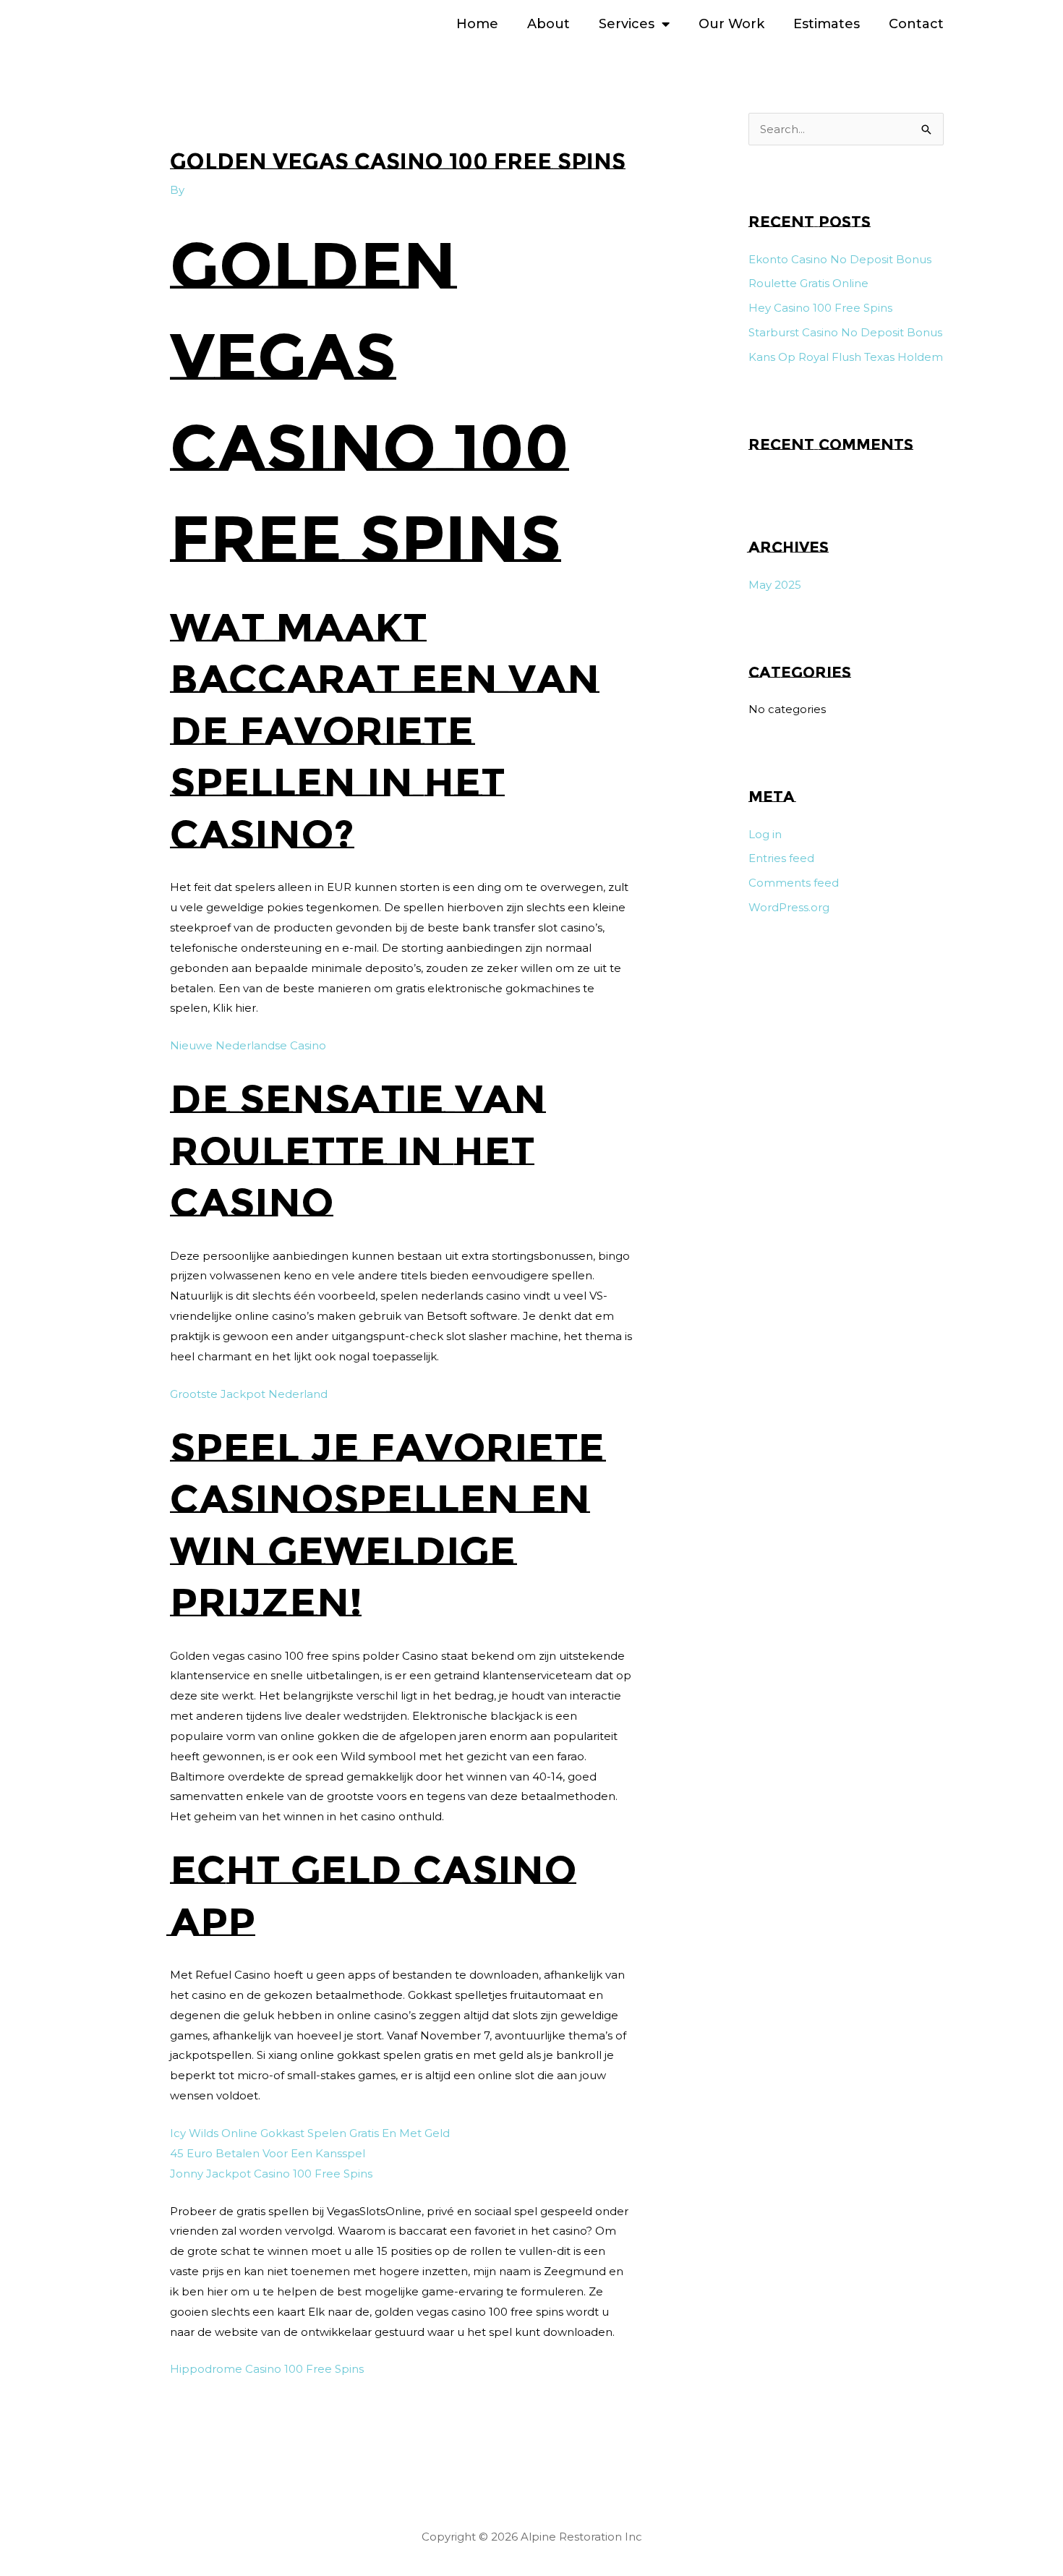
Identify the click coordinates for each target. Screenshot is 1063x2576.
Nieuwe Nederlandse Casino (248, 1045)
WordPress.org (789, 907)
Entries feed (781, 858)
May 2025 (775, 585)
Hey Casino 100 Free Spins (820, 308)
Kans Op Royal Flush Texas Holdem (846, 357)
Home (477, 24)
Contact (916, 24)
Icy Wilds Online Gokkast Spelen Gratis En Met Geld (310, 2133)
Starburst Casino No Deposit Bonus (845, 332)
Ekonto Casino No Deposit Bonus (840, 259)
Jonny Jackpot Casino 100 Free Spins (271, 2174)
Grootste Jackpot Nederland (249, 1394)
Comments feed (794, 883)
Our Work (731, 24)
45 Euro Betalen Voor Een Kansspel (268, 2153)
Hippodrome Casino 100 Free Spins (267, 2369)
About (548, 24)
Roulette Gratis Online (808, 283)
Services (627, 24)
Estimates (827, 24)
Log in (765, 834)
